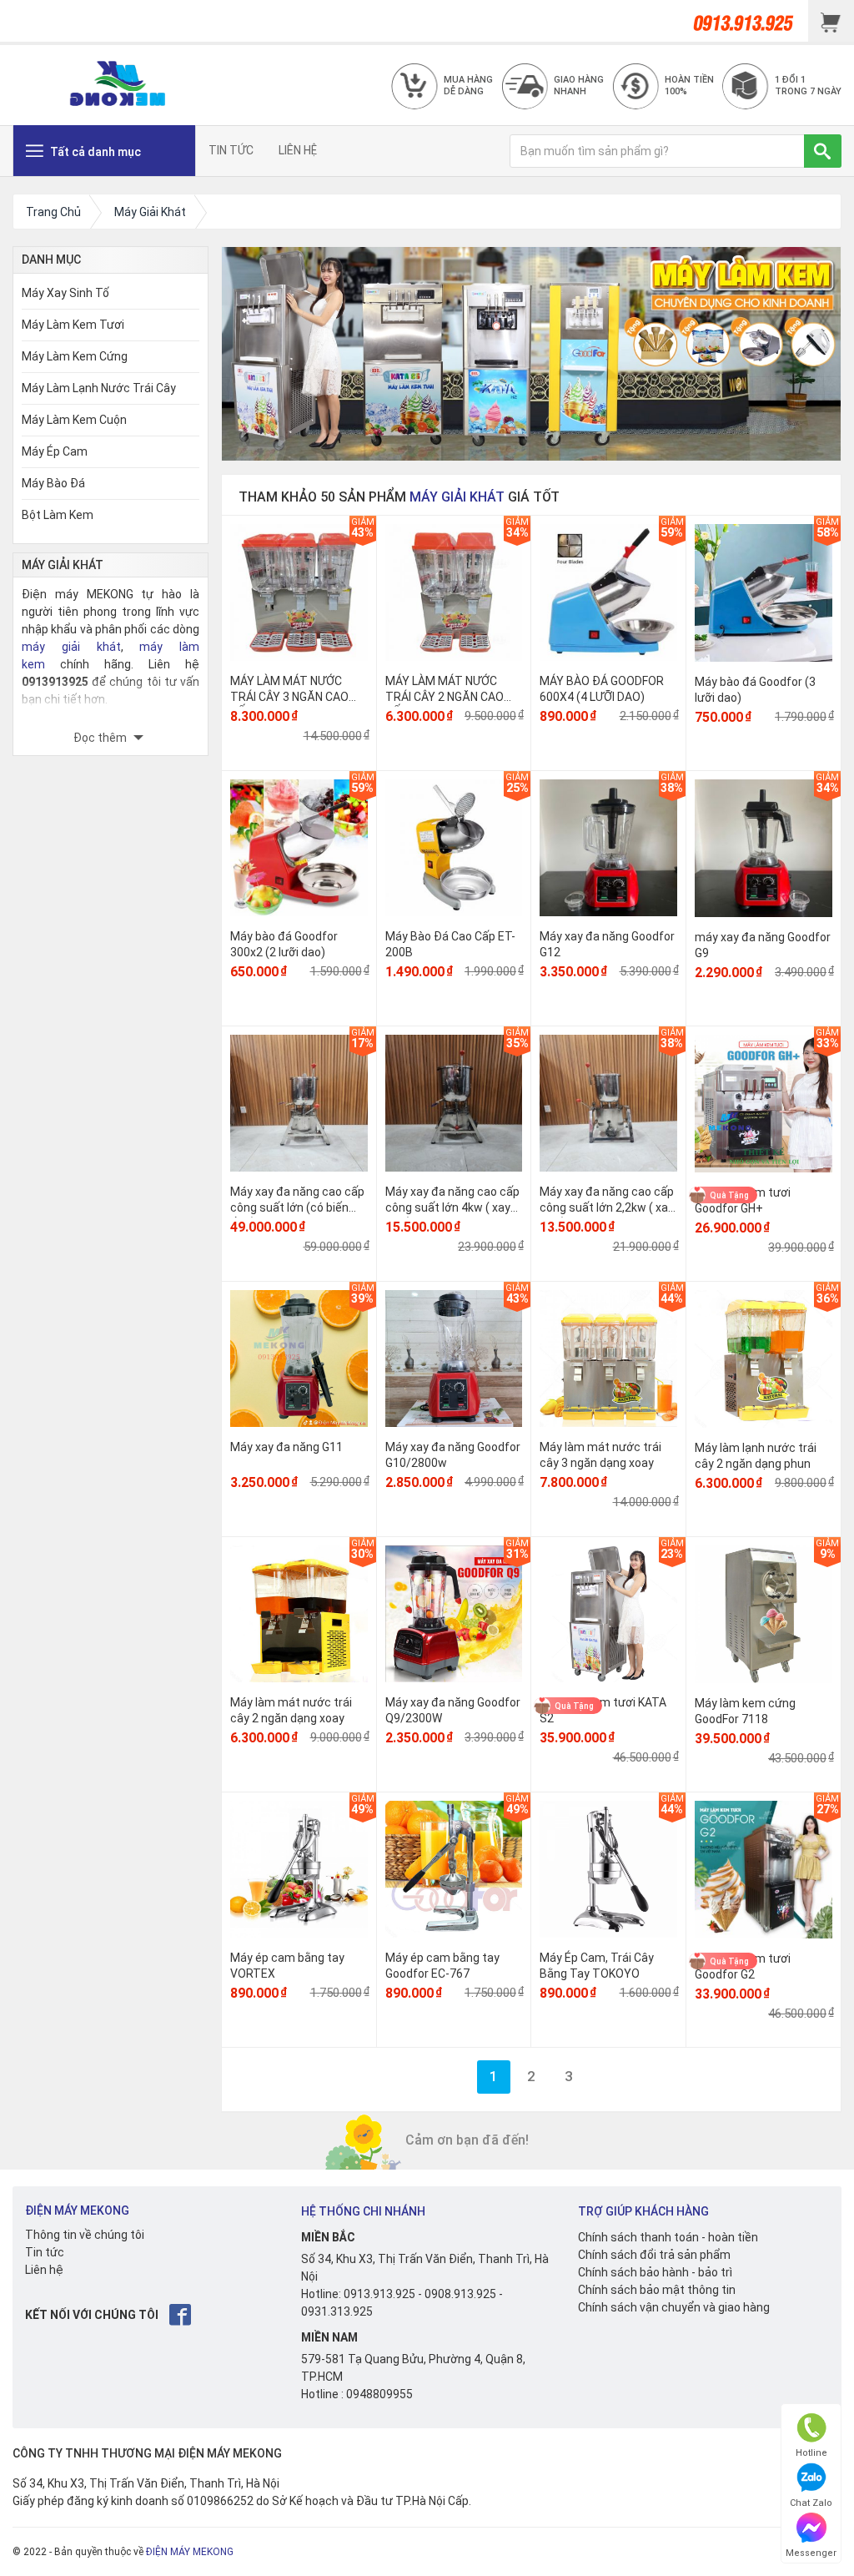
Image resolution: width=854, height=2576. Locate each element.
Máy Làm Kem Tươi (73, 325)
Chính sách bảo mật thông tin (657, 2290)
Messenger (811, 2553)
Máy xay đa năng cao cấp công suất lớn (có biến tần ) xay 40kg (297, 1207)
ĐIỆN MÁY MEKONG (190, 2552)
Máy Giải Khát (457, 497)
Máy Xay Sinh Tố (65, 293)
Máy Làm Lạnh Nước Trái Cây (99, 388)
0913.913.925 (379, 2294)
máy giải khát (71, 647)
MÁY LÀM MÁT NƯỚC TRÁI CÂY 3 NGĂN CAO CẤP (289, 696)
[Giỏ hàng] (831, 21)
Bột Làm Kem (58, 515)
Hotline (811, 2453)
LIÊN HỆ (298, 150)
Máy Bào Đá (53, 483)
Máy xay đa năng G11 (286, 1447)
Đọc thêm (101, 738)
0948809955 (379, 2394)
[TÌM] (823, 151)
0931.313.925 (337, 2311)
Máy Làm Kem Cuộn (74, 420)
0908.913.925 (460, 2294)
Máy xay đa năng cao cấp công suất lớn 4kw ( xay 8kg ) (452, 1207)
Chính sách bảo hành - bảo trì (655, 2272)
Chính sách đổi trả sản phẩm (654, 2255)
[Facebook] (181, 2314)
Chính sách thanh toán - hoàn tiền (668, 2237)
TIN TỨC (231, 150)
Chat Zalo (811, 2503)
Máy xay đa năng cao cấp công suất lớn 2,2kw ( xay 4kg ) (607, 1207)
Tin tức (45, 2252)
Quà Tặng (729, 1195)
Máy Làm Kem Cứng (75, 356)
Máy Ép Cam (55, 451)
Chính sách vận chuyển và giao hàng (674, 2307)
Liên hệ (44, 2270)
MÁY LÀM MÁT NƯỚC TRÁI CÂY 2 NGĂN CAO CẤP (445, 696)
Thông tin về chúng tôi (85, 2235)
